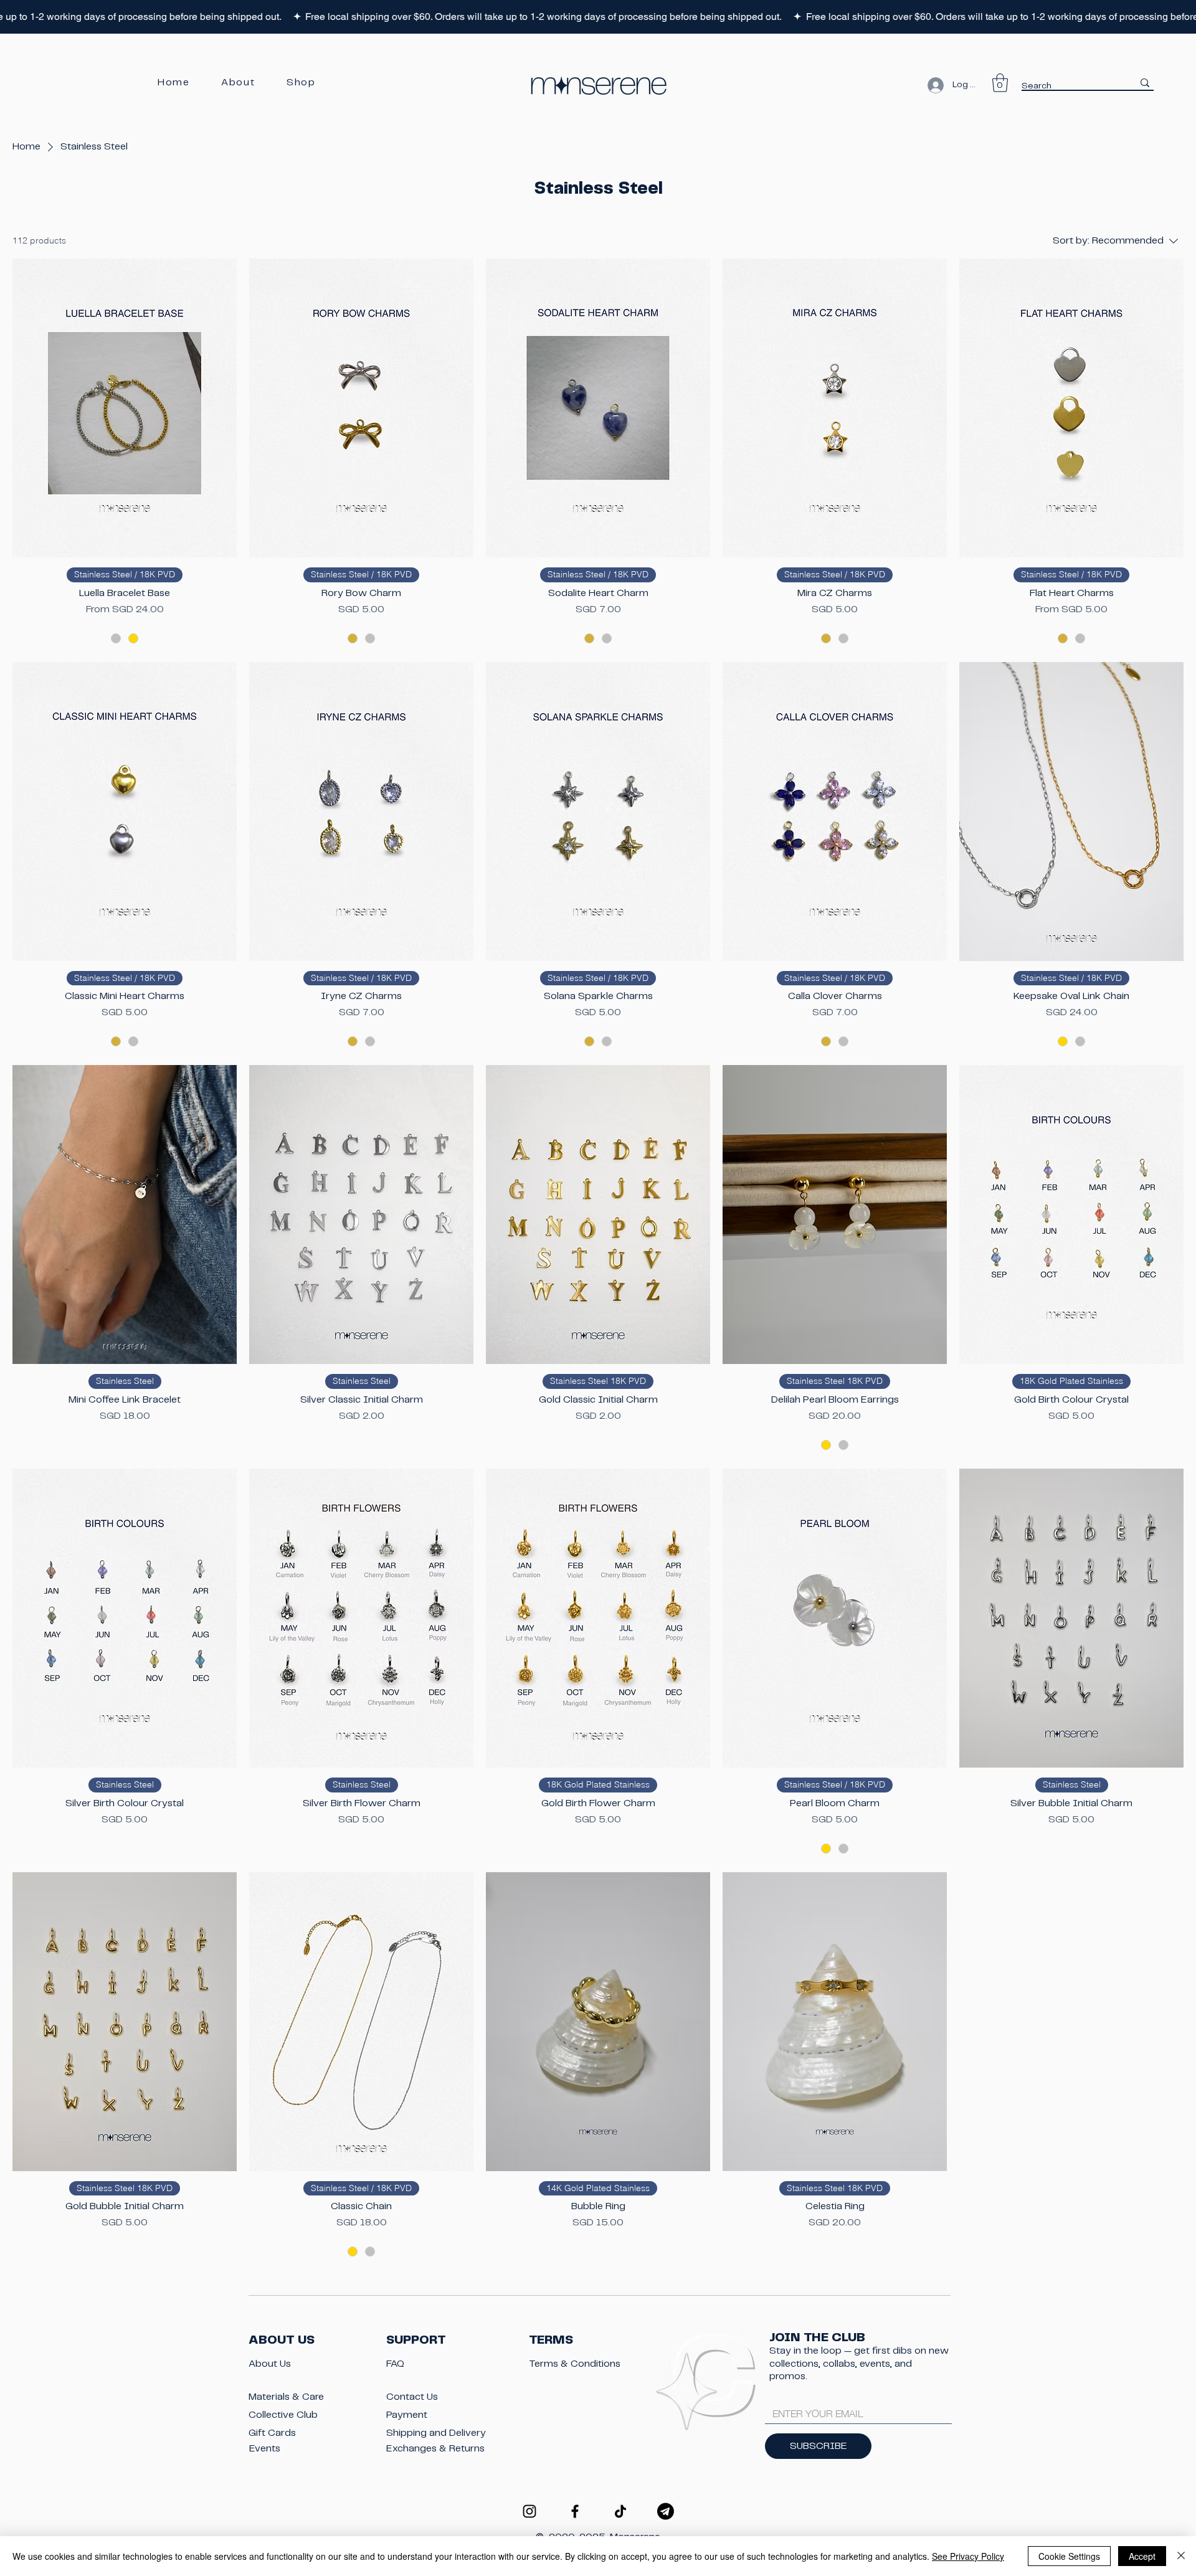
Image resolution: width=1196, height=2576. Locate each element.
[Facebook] (575, 2511)
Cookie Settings (1069, 2556)
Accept (1142, 2556)
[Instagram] (529, 2511)
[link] (1000, 83)
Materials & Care (286, 2397)
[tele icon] (666, 2511)
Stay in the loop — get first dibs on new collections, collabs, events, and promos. (859, 2363)
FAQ (395, 2364)
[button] (301, 83)
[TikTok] (620, 2511)
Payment (407, 2415)
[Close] (1181, 2556)
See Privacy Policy (968, 2556)
